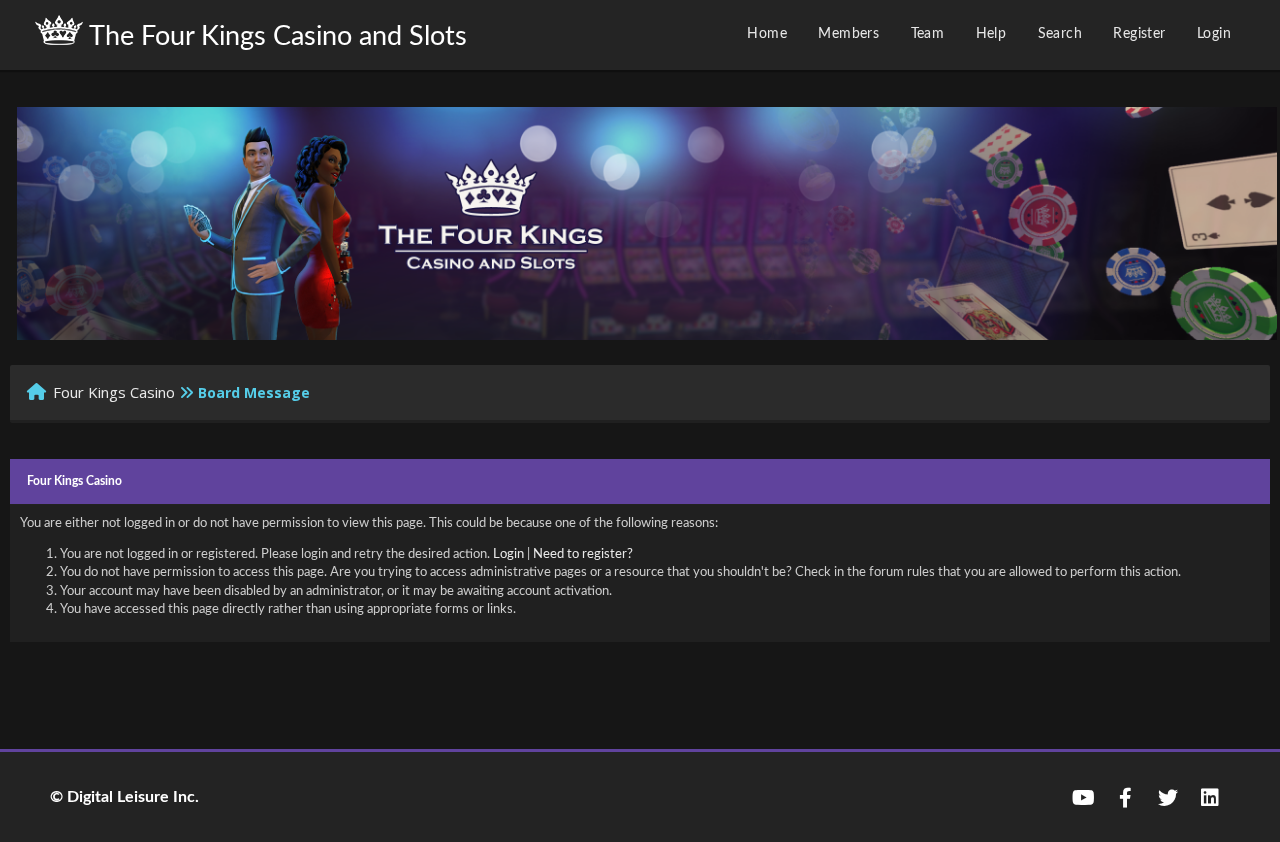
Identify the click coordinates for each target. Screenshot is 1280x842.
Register (1139, 34)
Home (767, 34)
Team (928, 34)
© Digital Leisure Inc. (124, 797)
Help (991, 34)
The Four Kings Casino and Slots (275, 36)
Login (1214, 34)
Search (1060, 34)
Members (848, 34)
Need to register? (583, 554)
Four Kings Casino (114, 392)
